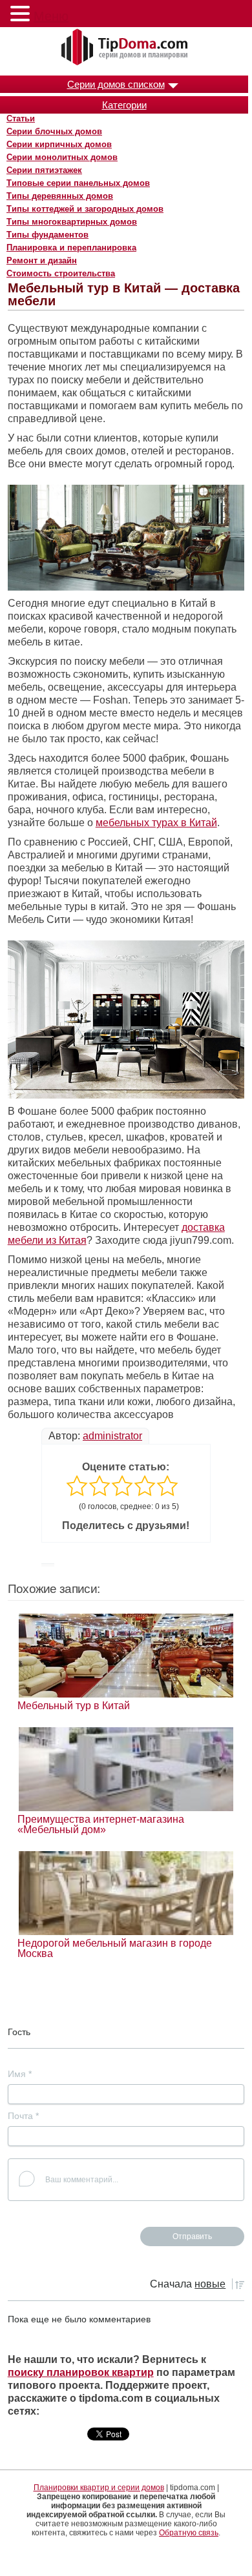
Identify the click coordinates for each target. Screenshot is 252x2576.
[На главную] (126, 48)
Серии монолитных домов (62, 157)
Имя (20, 2074)
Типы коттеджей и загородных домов (85, 209)
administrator (112, 1436)
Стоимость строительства (61, 273)
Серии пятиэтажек (44, 170)
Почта (23, 2116)
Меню (51, 16)
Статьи (21, 118)
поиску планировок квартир (81, 2372)
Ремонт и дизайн (42, 260)
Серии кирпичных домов (59, 144)
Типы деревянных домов (60, 196)
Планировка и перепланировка (71, 248)
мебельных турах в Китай (156, 823)
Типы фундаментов (47, 235)
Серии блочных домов (54, 131)
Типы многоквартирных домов (72, 222)
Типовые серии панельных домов (78, 183)
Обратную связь (189, 2533)
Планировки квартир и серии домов (99, 2488)
